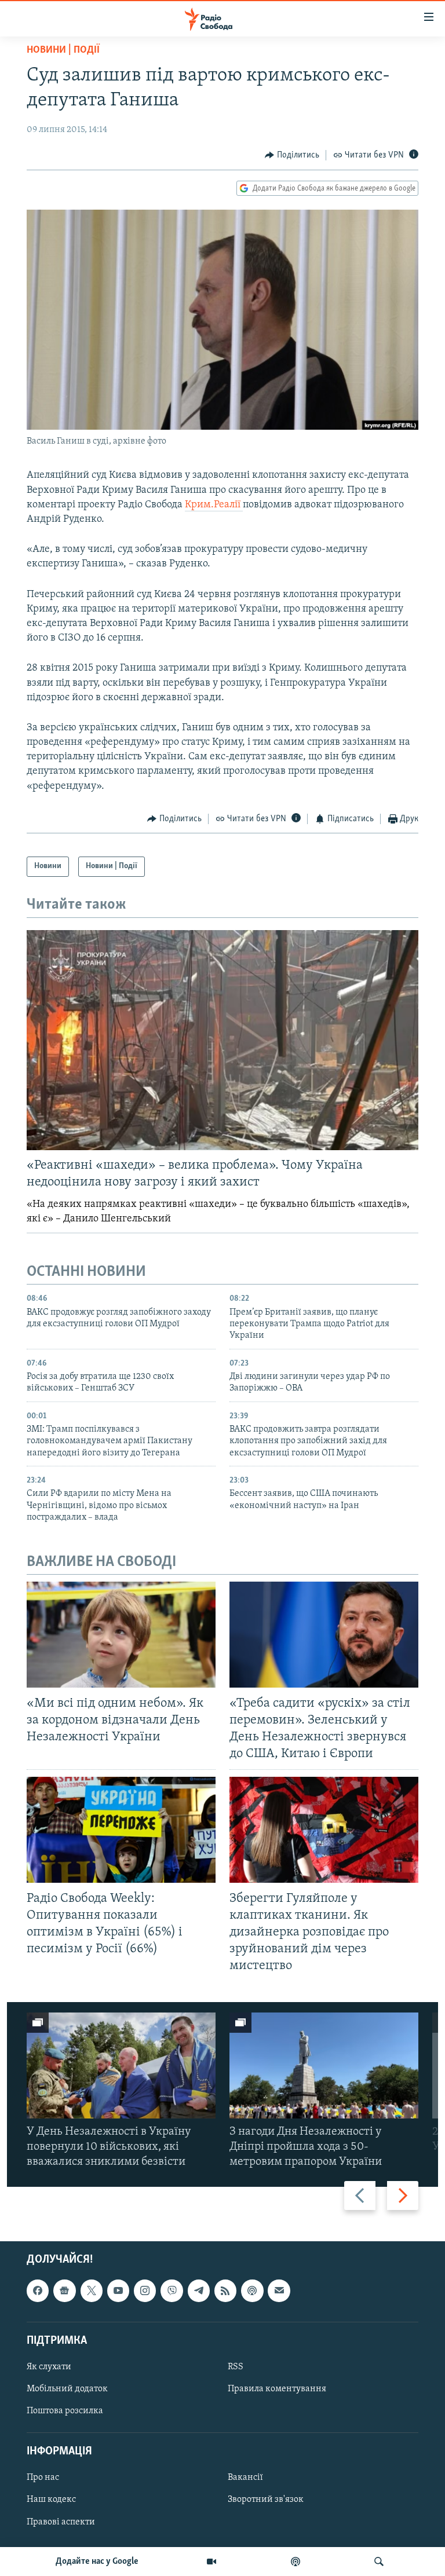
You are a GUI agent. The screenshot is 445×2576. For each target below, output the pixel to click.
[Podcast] (252, 2291)
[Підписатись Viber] (172, 2291)
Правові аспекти (61, 2522)
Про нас (43, 2478)
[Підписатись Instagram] (145, 2291)
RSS (236, 2367)
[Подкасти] (296, 2562)
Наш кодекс (51, 2500)
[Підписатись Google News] (64, 2291)
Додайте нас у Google (97, 2562)
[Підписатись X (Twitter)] (92, 2291)
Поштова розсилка (65, 2411)
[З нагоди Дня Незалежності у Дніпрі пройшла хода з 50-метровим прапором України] (324, 2065)
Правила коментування (277, 2389)
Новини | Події (63, 50)
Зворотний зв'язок (266, 2500)
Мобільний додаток (67, 2389)
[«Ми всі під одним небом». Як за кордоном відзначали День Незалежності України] (121, 1635)
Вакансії (245, 2478)
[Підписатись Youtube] (118, 2291)
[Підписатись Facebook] (38, 2291)
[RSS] (225, 2291)
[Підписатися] (279, 2291)
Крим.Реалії (214, 505)
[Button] (292, 155)
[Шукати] (379, 2562)
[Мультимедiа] (211, 2562)
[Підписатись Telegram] (199, 2291)
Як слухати (49, 2367)
